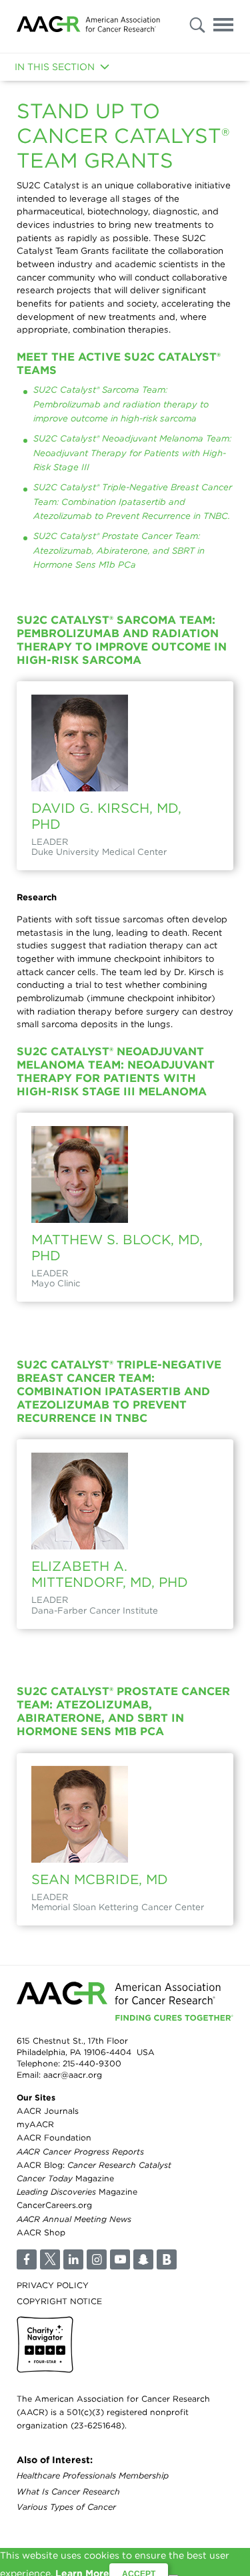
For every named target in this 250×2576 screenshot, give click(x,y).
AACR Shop (41, 2232)
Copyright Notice (59, 2301)
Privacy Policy (53, 2285)
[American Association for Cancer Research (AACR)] (88, 26)
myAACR (35, 2124)
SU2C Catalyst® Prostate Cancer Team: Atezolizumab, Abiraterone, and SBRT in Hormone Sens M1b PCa (119, 550)
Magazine (65, 2178)
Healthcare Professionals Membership (93, 2475)
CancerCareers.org (54, 2205)
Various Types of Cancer (66, 2507)
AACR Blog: (94, 2165)
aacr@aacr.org (73, 2075)
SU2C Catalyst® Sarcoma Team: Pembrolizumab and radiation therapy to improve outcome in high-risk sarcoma (121, 404)
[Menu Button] (223, 27)
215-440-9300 (92, 2063)
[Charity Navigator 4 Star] (45, 2345)
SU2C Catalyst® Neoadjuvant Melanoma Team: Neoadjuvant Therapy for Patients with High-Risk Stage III (132, 452)
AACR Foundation (54, 2138)
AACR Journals (48, 2111)
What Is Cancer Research (68, 2492)
